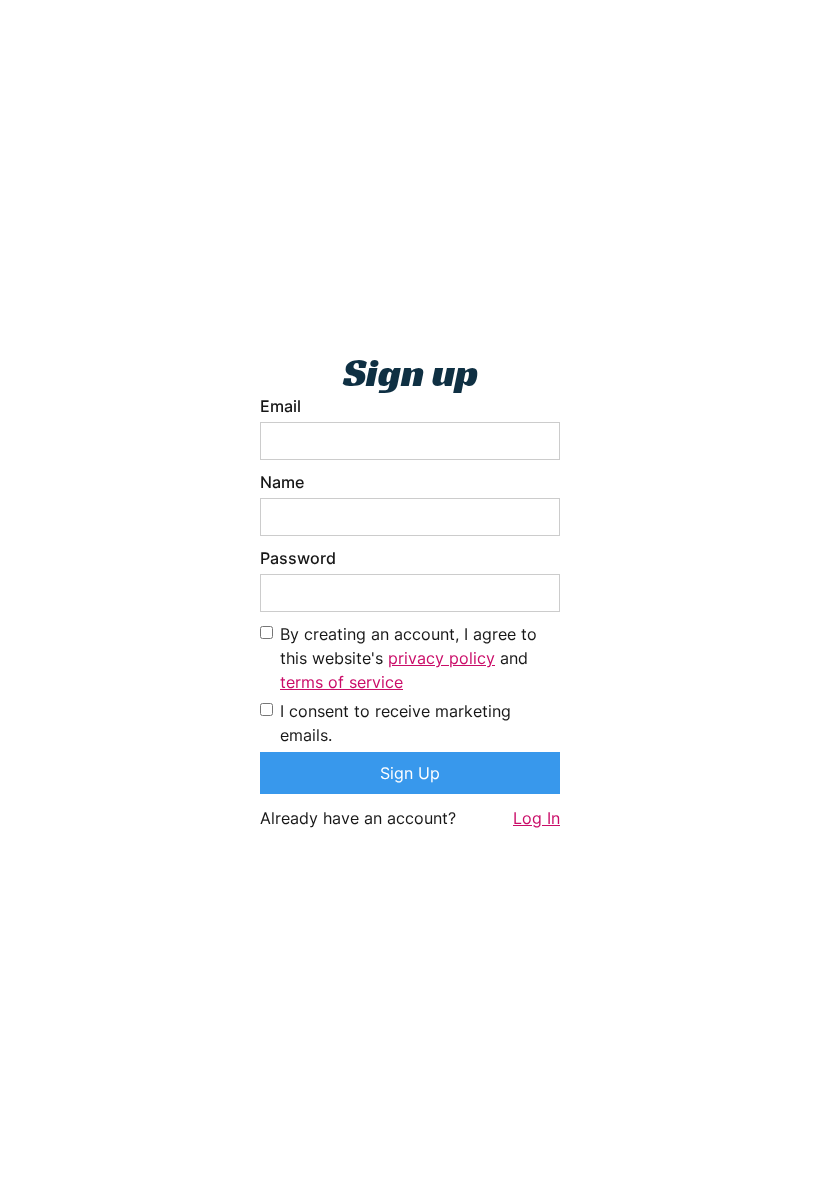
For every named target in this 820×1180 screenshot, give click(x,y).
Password (298, 558)
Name (282, 482)
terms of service (341, 682)
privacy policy (441, 658)
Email (280, 406)
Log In (536, 818)
